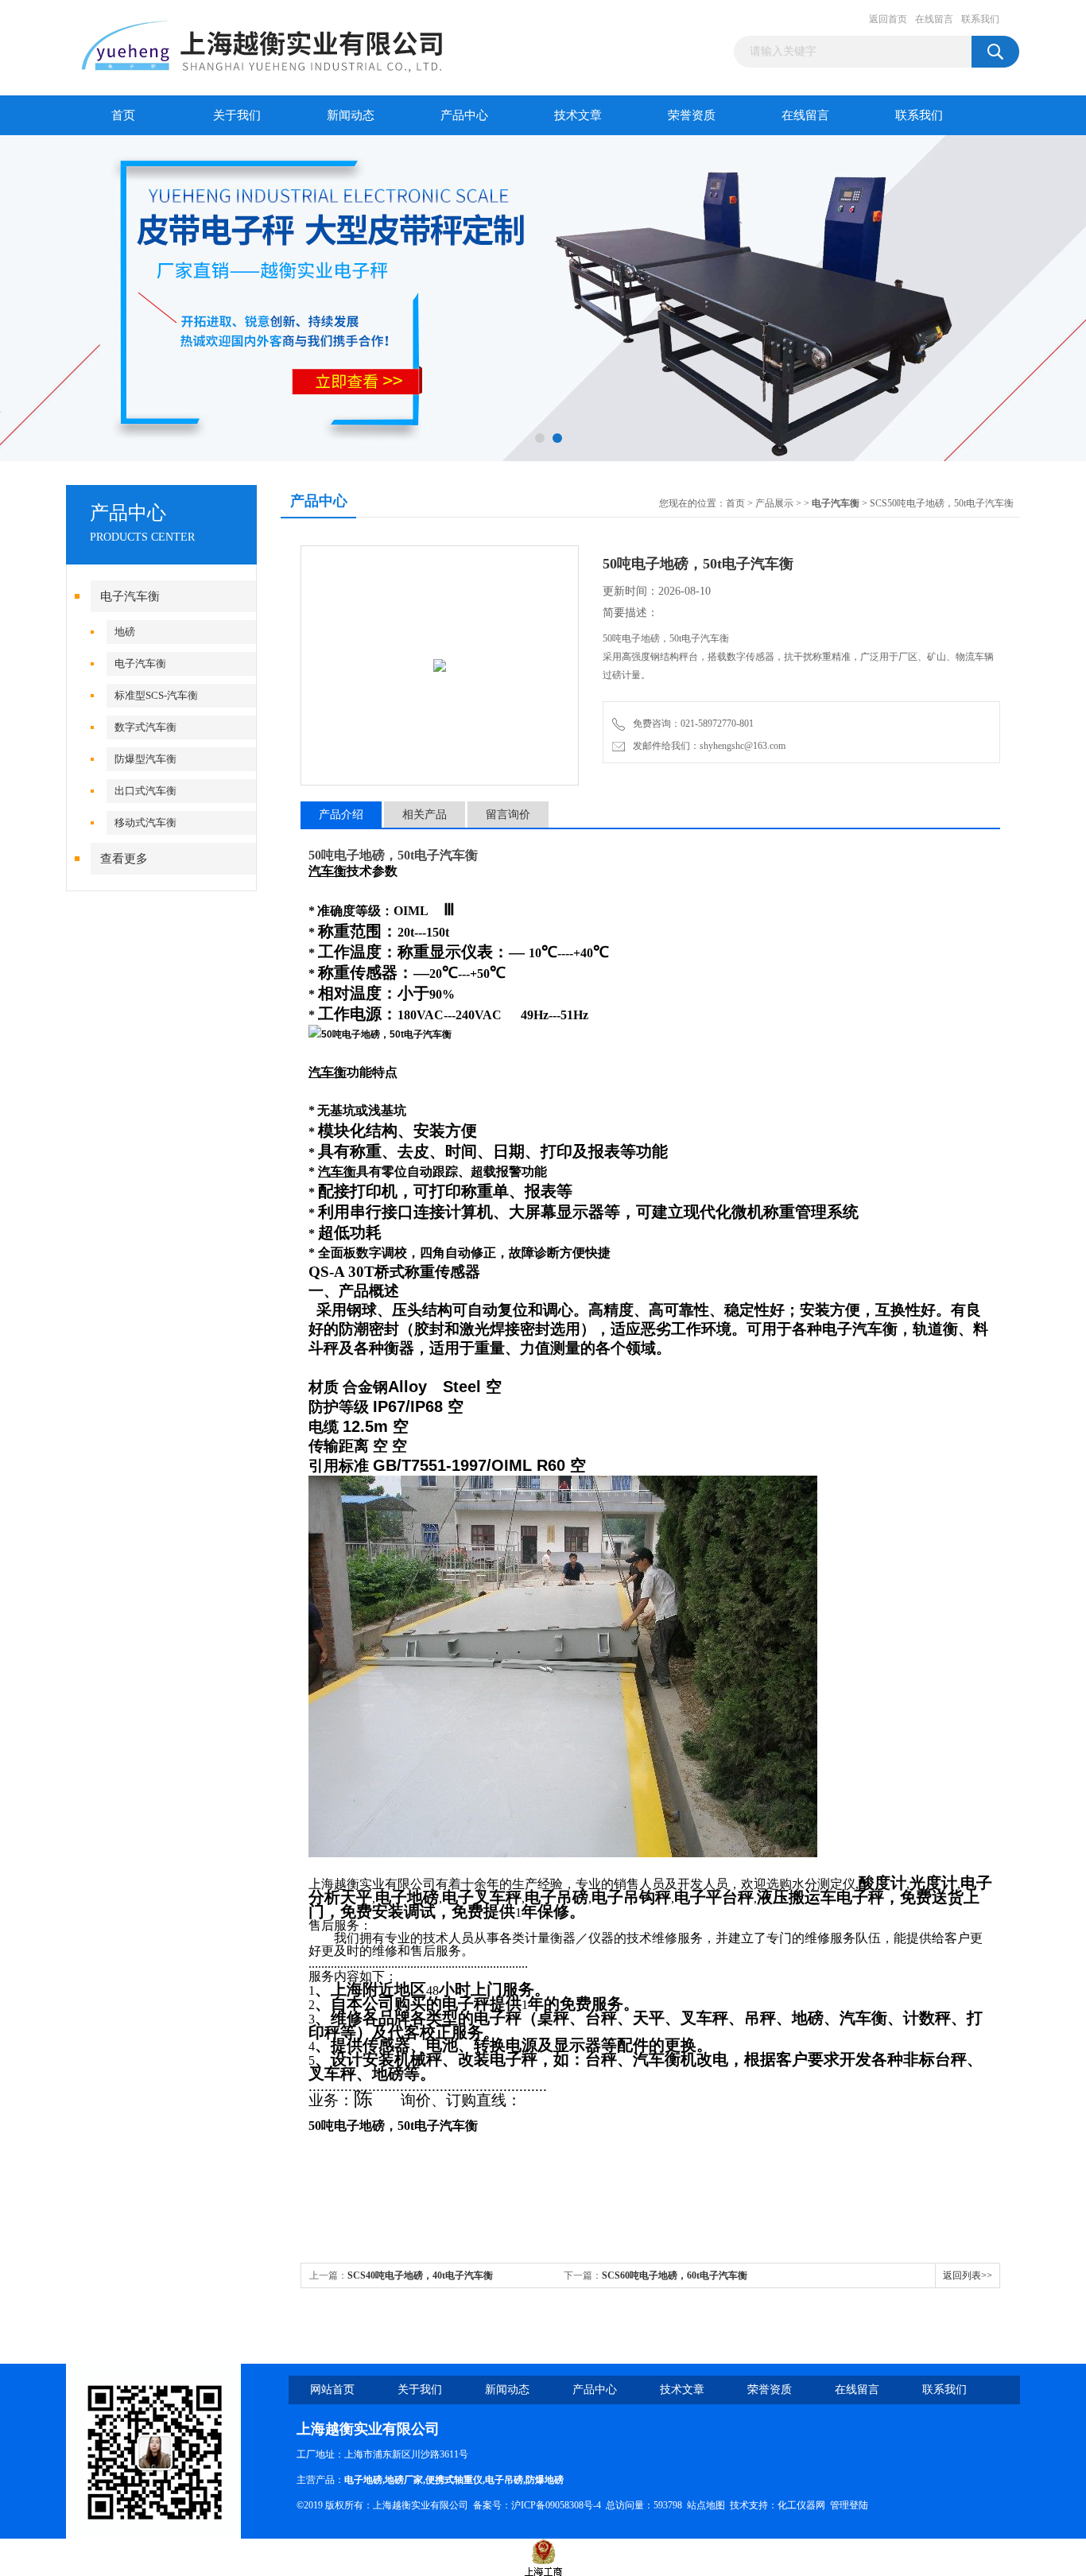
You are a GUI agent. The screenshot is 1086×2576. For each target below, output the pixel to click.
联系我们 (980, 19)
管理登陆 (849, 2505)
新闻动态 (351, 115)
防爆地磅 (545, 2480)
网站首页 (332, 2390)
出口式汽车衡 (145, 791)
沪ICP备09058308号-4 (556, 2505)
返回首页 (888, 19)
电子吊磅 (504, 2480)
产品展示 (774, 503)
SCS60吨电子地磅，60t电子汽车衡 (675, 2275)
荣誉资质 (692, 115)
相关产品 (425, 815)
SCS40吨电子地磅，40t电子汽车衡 (420, 2275)
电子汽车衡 (130, 596)
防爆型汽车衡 (145, 759)
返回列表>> (968, 2275)
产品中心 (464, 115)
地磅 (125, 632)
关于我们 (237, 115)
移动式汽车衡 (145, 822)
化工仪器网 (801, 2505)
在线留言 (934, 19)
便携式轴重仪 (454, 2480)
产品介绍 (341, 815)
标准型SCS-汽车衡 (156, 695)
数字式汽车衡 (145, 727)
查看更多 (124, 859)
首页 (123, 115)
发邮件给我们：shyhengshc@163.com (707, 746)
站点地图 (706, 2505)
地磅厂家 (404, 2480)
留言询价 (508, 815)
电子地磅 (363, 2480)
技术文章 (578, 115)
